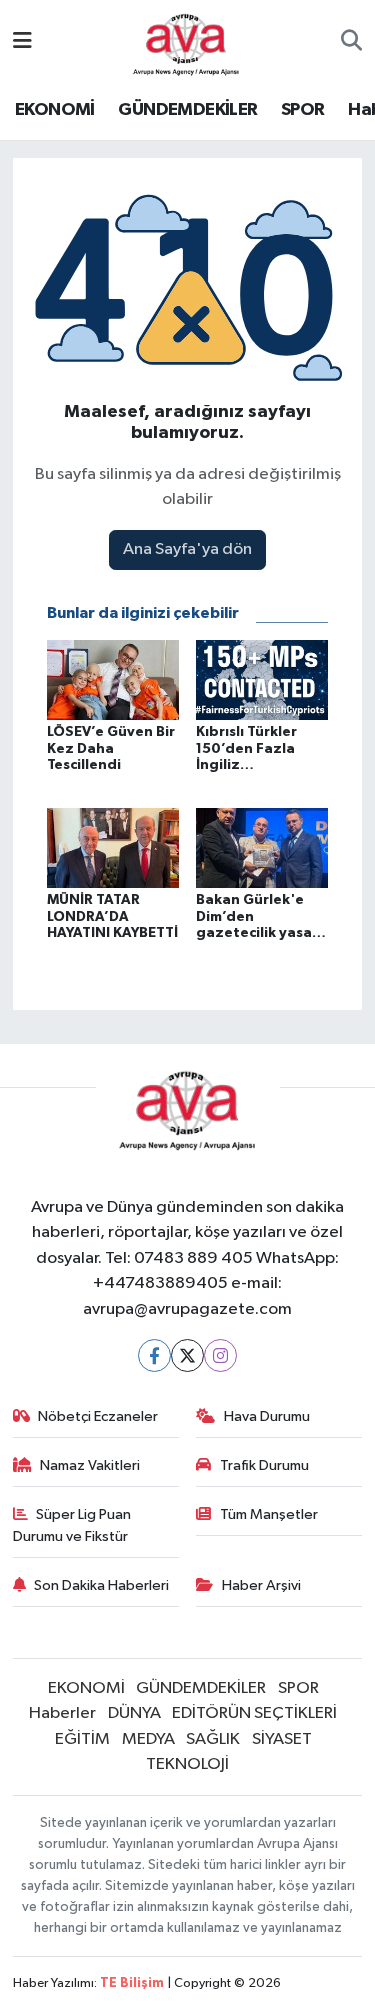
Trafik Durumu (264, 1465)
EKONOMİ (55, 110)
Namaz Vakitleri (90, 1465)
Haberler (62, 1713)
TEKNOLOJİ (187, 1764)
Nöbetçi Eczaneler (98, 1416)
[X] (187, 1355)
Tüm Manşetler (269, 1514)
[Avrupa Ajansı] (186, 41)
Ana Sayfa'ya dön (187, 549)
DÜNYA (134, 1713)
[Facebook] (154, 1355)
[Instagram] (220, 1355)
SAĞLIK (213, 1739)
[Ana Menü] (22, 42)
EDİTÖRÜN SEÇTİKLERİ (254, 1713)
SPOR (303, 110)
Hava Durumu (267, 1416)
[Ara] (351, 43)
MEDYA (148, 1739)
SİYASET (282, 1739)
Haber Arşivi (261, 1585)
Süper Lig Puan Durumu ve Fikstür (72, 1525)
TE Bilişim (132, 1983)
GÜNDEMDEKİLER (187, 110)
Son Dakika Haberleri (101, 1585)
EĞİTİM (82, 1739)
